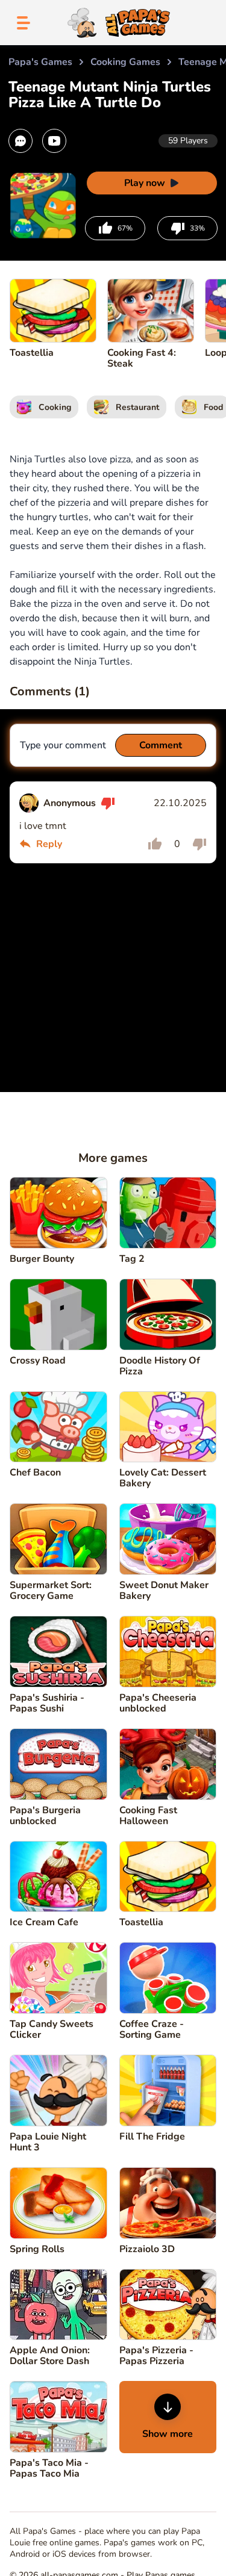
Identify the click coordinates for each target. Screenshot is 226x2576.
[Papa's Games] (117, 23)
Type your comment (63, 745)
